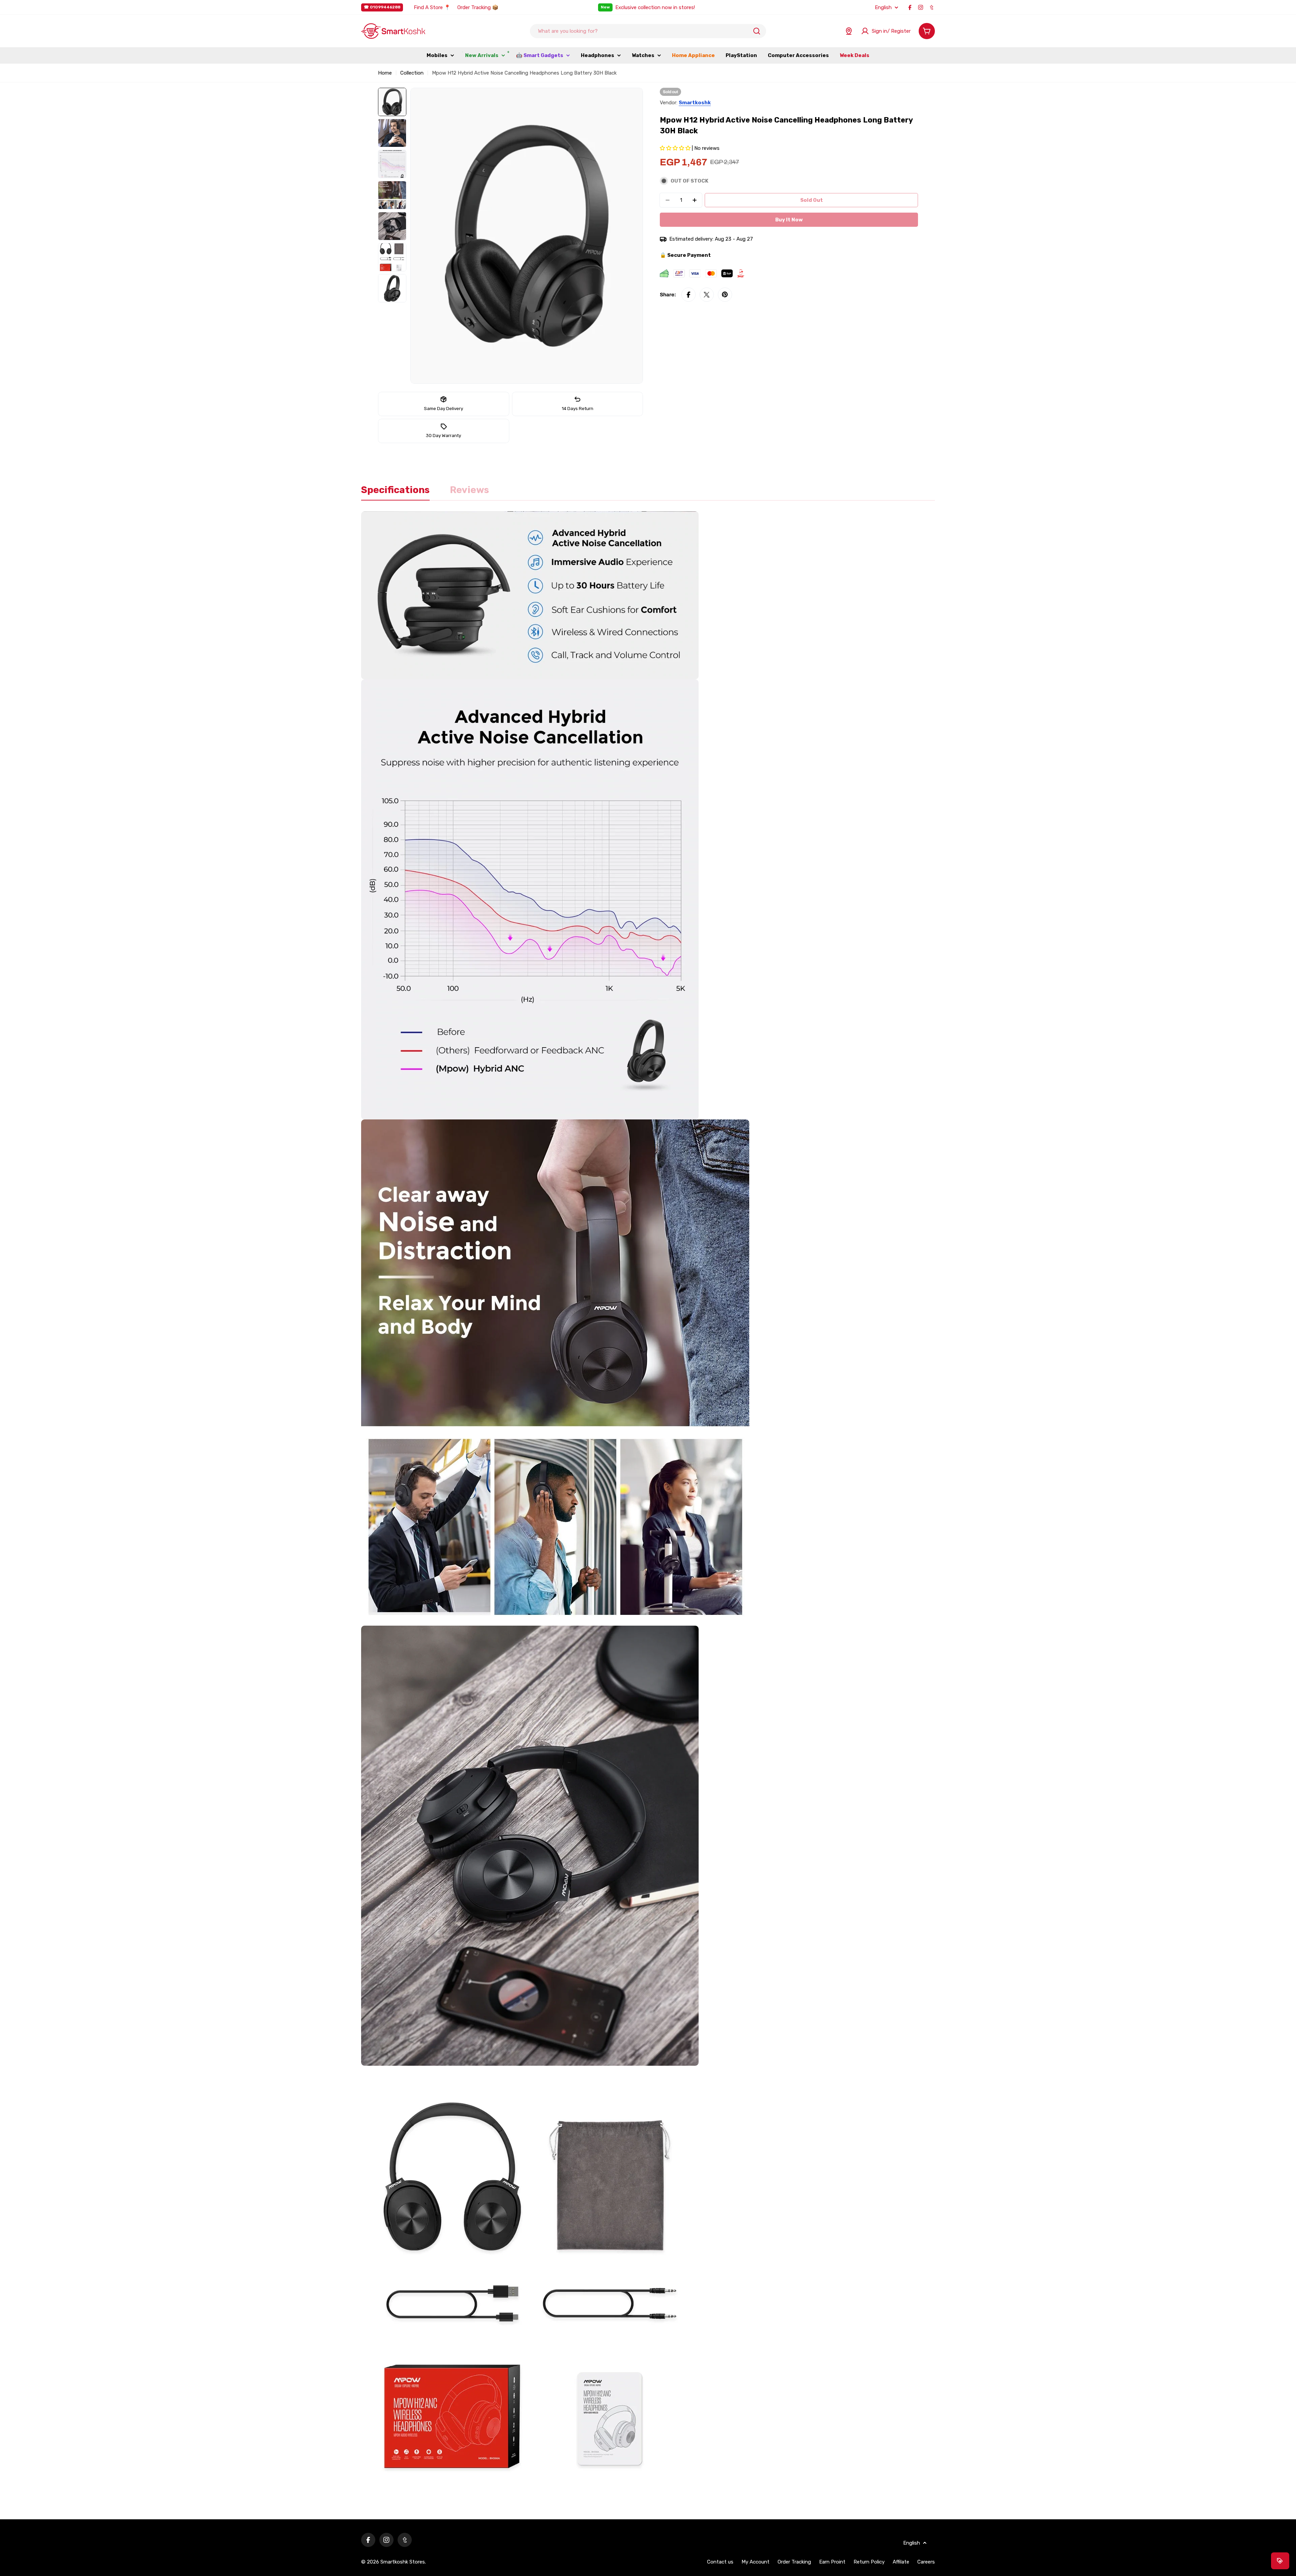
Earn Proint (832, 2562)
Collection (412, 73)
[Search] (757, 31)
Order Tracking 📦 (478, 7)
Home (385, 73)
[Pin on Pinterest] (725, 295)
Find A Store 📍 (432, 7)
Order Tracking (794, 2562)
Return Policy (869, 2562)
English (883, 8)
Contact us (720, 2562)
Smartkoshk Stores (403, 2562)
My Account (755, 2562)
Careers (926, 2562)
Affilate (901, 2562)
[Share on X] (707, 295)
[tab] (395, 492)
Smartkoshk (695, 103)
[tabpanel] (648, 1509)
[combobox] (648, 31)
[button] (676, 148)
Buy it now (789, 220)
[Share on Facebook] (688, 295)
